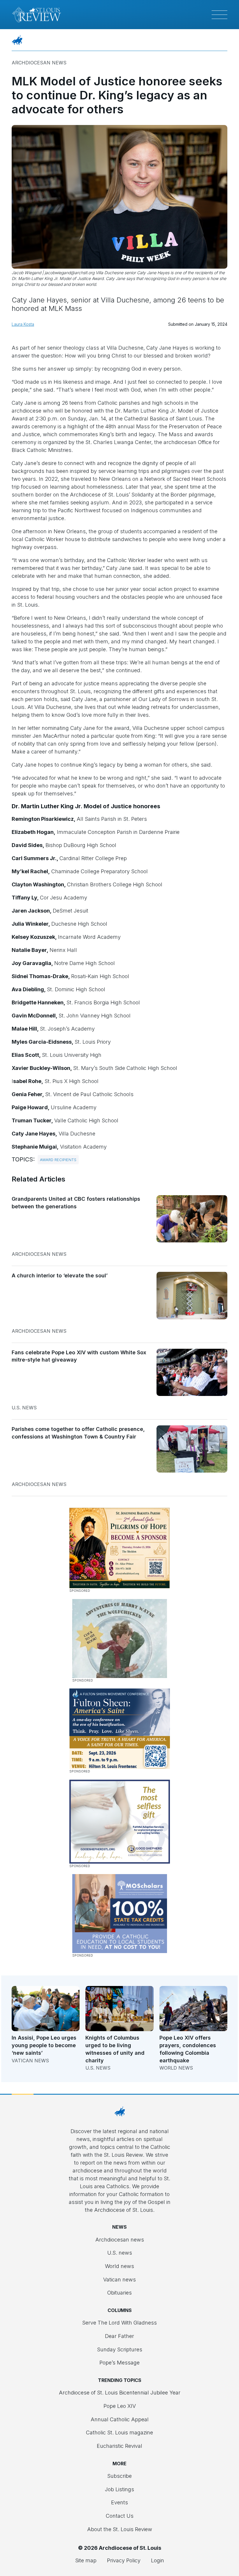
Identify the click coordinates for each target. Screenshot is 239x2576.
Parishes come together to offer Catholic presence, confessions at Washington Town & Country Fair (78, 1433)
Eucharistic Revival (119, 2446)
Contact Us (120, 2516)
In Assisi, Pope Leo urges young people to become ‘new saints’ (44, 2045)
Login (158, 2560)
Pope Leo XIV (120, 2406)
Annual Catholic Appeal (120, 2419)
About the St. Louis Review (120, 2529)
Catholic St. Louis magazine (119, 2433)
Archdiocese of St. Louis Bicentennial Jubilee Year (120, 2393)
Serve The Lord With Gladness (119, 2323)
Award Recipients (58, 1160)
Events (119, 2502)
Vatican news (30, 2061)
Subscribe (119, 2476)
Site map (86, 2560)
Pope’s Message (119, 2363)
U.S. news (24, 1408)
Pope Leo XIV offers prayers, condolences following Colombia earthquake (188, 2049)
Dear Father (119, 2336)
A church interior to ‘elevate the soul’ (60, 1275)
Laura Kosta (23, 324)
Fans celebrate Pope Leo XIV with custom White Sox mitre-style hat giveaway (79, 1356)
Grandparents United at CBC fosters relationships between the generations (76, 1203)
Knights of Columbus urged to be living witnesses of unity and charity (115, 2049)
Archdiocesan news (39, 63)
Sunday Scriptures (120, 2349)
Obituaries (119, 2293)
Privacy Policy (124, 2560)
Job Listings (119, 2489)
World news (176, 2068)
